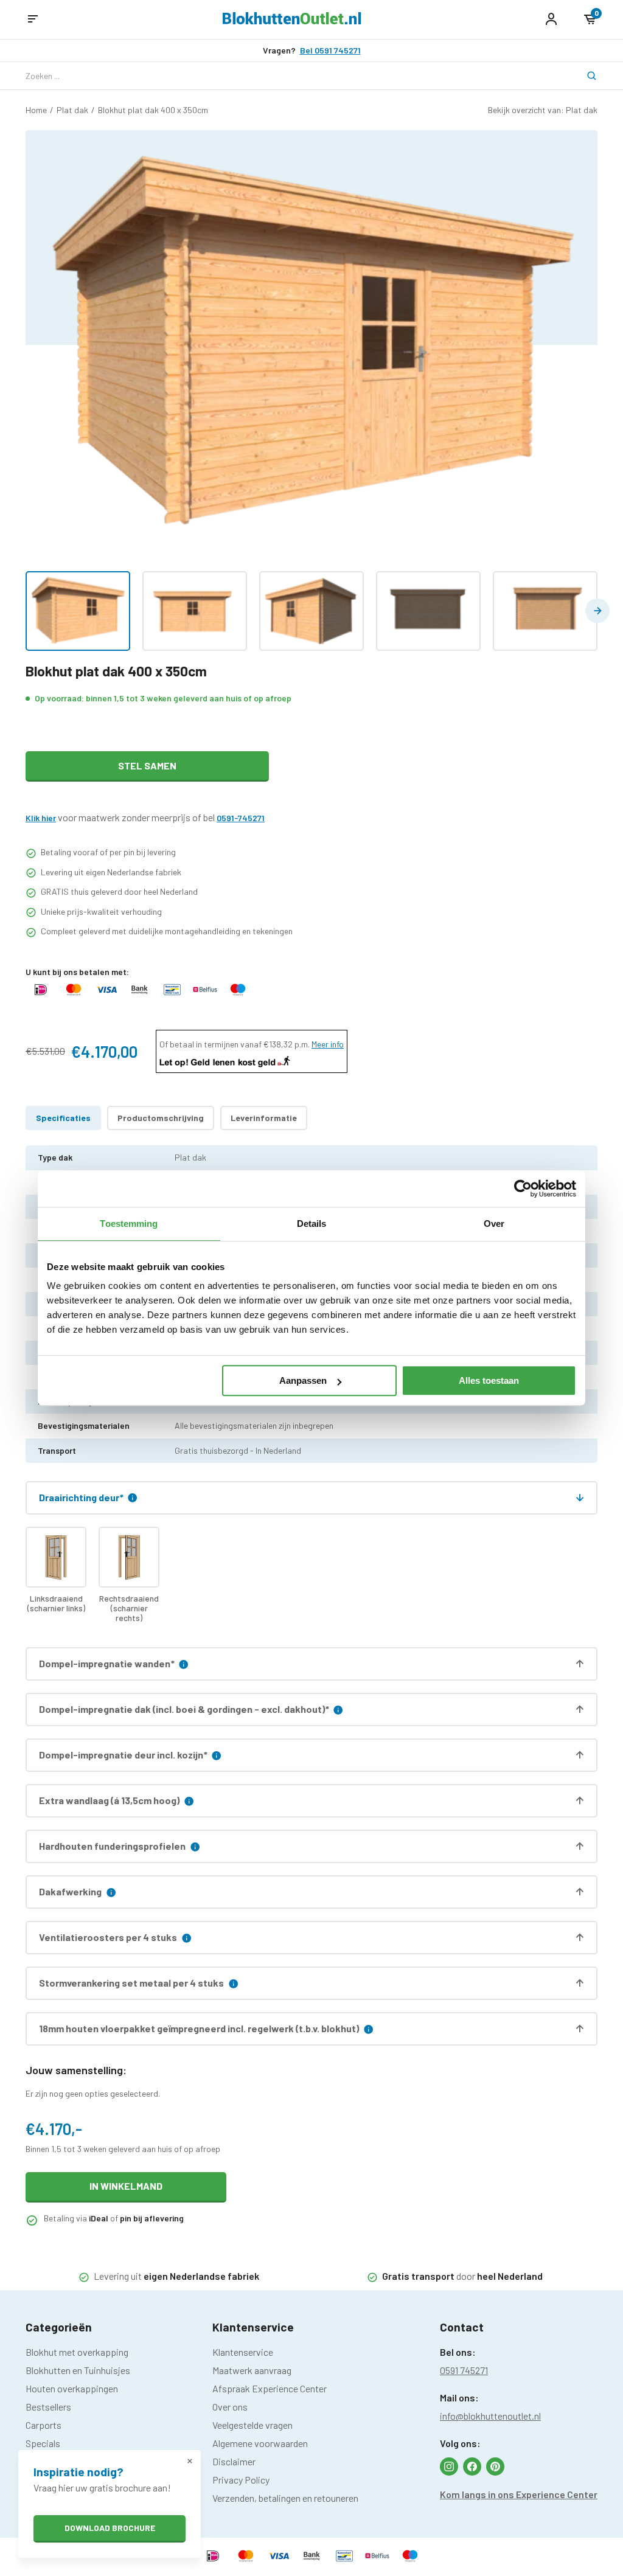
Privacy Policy (241, 2480)
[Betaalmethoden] (41, 995)
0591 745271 (464, 2370)
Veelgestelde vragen (252, 2425)
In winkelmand (126, 2186)
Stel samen (147, 766)
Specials (43, 2443)
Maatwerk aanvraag (252, 2370)
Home (36, 110)
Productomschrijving (161, 1118)
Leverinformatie (264, 1118)
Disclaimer (234, 2461)
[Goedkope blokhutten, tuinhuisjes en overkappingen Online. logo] (292, 20)
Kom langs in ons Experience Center (519, 2494)
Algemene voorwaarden (260, 2443)
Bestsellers (48, 2407)
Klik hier (41, 818)
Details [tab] (312, 1224)
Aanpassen (303, 1380)
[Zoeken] (584, 76)
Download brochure (110, 2528)
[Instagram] (449, 2467)
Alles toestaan (489, 1380)
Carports (44, 2425)
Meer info (328, 1044)
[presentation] (597, 611)
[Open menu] (33, 19)
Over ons (230, 2407)
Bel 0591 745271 (330, 50)
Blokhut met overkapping (77, 2352)
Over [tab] (494, 1224)
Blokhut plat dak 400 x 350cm (153, 110)
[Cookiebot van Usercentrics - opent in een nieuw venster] (523, 1189)
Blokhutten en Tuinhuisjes (78, 2370)
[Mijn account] (551, 19)
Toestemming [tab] (129, 1224)
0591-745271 (241, 818)
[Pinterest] (495, 2467)
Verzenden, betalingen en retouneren (285, 2498)
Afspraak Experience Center (270, 2388)
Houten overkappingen (72, 2388)
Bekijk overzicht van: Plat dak (543, 110)
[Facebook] (472, 2467)
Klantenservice (243, 2352)
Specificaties (63, 1118)
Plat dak (72, 110)
